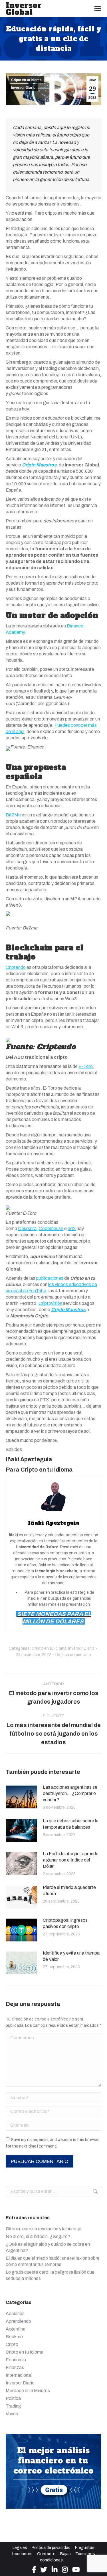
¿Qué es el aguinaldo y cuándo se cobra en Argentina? (48, 2247)
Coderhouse (51, 1228)
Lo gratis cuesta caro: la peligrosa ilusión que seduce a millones (50, 2275)
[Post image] (21, 1797)
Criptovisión (50, 1303)
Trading (13, 2406)
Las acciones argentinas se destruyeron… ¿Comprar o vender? (70, 1793)
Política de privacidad (51, 2548)
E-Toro (86, 1066)
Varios (12, 2414)
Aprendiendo (18, 2321)
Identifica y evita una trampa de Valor (71, 1956)
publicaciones (50, 1278)
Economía (16, 2360)
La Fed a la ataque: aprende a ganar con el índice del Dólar (71, 1860)
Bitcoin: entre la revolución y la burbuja (44, 2229)
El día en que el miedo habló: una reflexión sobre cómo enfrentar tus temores (53, 2261)
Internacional (19, 2375)
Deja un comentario (73, 1655)
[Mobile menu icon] (98, 9)
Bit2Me (13, 815)
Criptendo (16, 967)
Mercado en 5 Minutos (28, 2391)
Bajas (65, 2554)
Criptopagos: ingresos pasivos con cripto (65, 1923)
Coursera (27, 1228)
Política (13, 2398)
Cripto (12, 2344)
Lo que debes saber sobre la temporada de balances (71, 1824)
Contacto (46, 2554)
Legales (20, 2548)
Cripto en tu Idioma (26, 80)
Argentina (16, 2329)
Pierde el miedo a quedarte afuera (69, 1890)
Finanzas (15, 2367)
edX (72, 1228)
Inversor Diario (23, 88)
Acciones (15, 2314)
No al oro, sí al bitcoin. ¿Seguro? (38, 2236)
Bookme (14, 2337)
